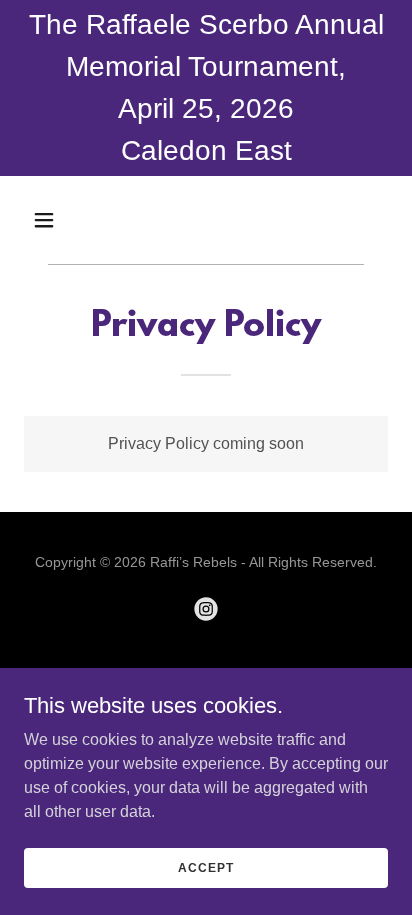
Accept (205, 867)
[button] (65, 220)
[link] (206, 609)
